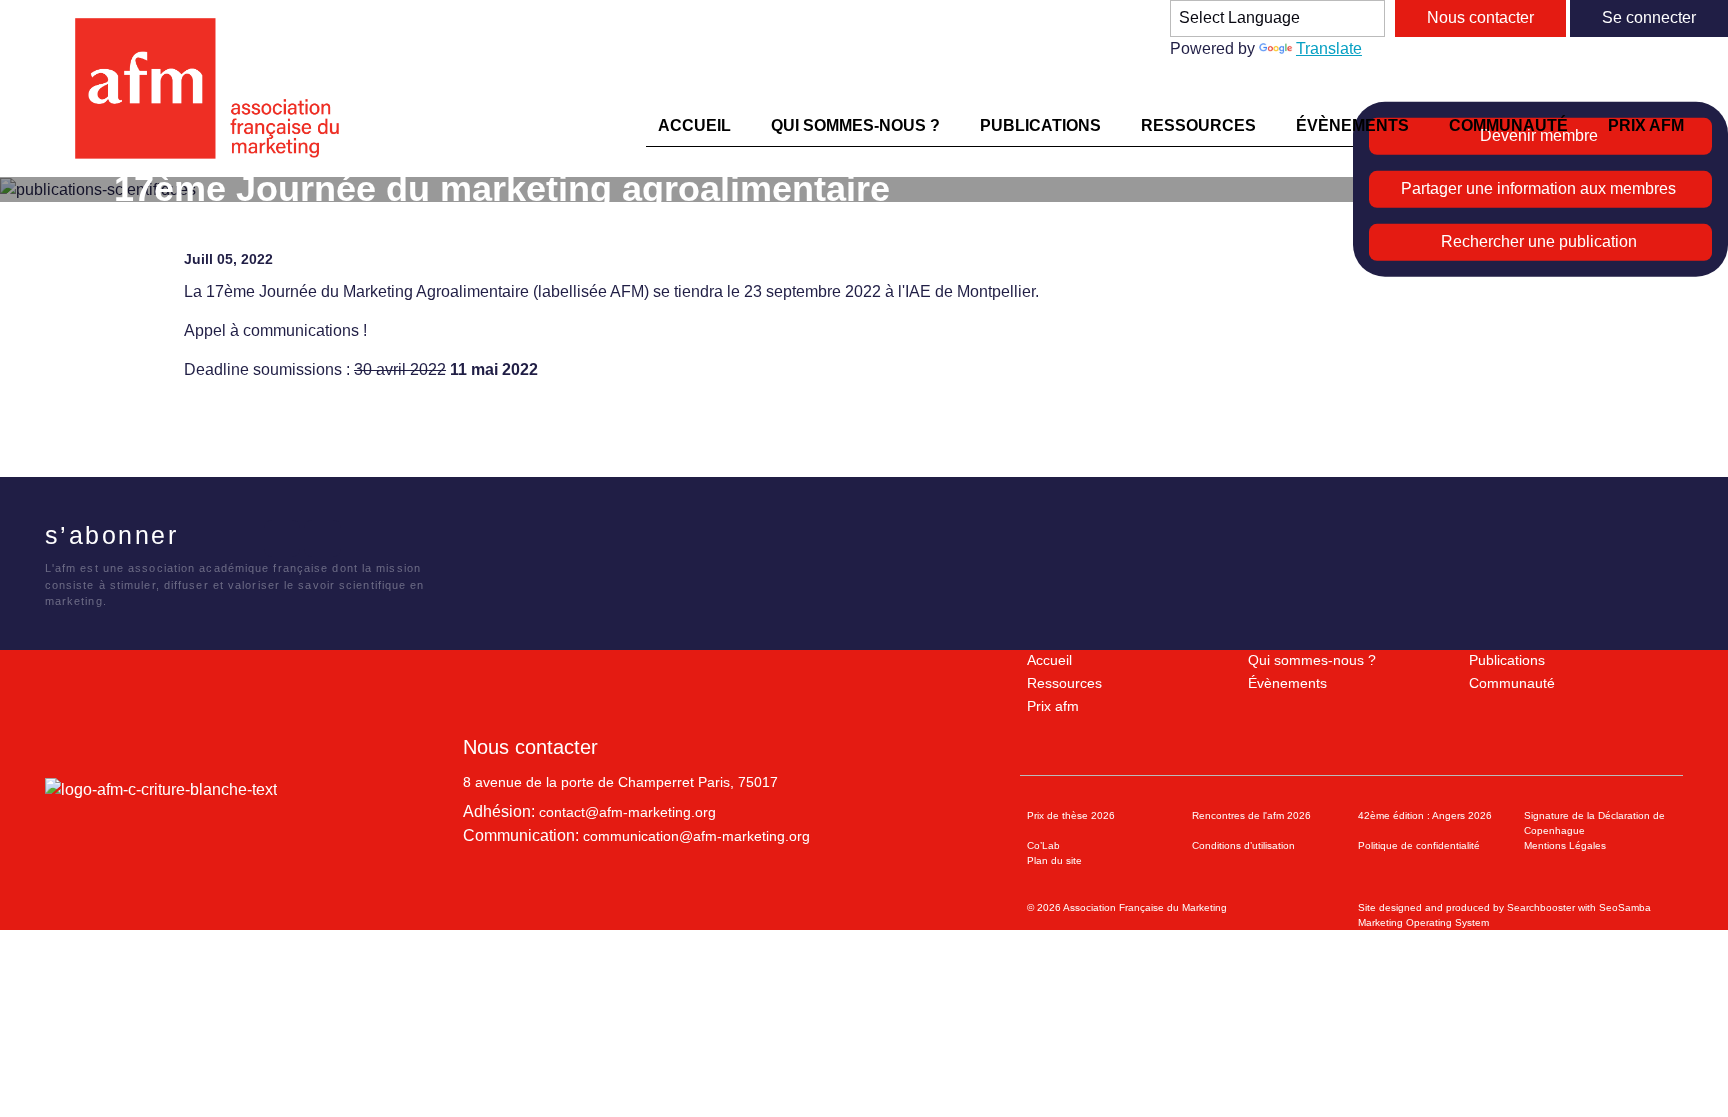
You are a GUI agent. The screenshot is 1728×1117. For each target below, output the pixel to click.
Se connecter (1649, 17)
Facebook (200, 538)
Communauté (1512, 683)
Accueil (1049, 660)
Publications (1507, 660)
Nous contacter (1480, 17)
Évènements (1287, 683)
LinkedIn (282, 538)
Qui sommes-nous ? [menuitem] (855, 125)
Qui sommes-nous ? (1312, 660)
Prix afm (1053, 706)
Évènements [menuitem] (1352, 125)
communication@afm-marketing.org (696, 836)
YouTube (322, 538)
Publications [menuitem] (1040, 125)
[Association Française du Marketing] (215, 88)
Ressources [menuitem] (1198, 125)
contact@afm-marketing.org (627, 812)
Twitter (241, 538)
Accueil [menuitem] (694, 125)
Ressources (1064, 683)
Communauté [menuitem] (1508, 125)
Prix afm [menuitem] (1646, 125)
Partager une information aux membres (1538, 188)
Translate (1329, 48)
